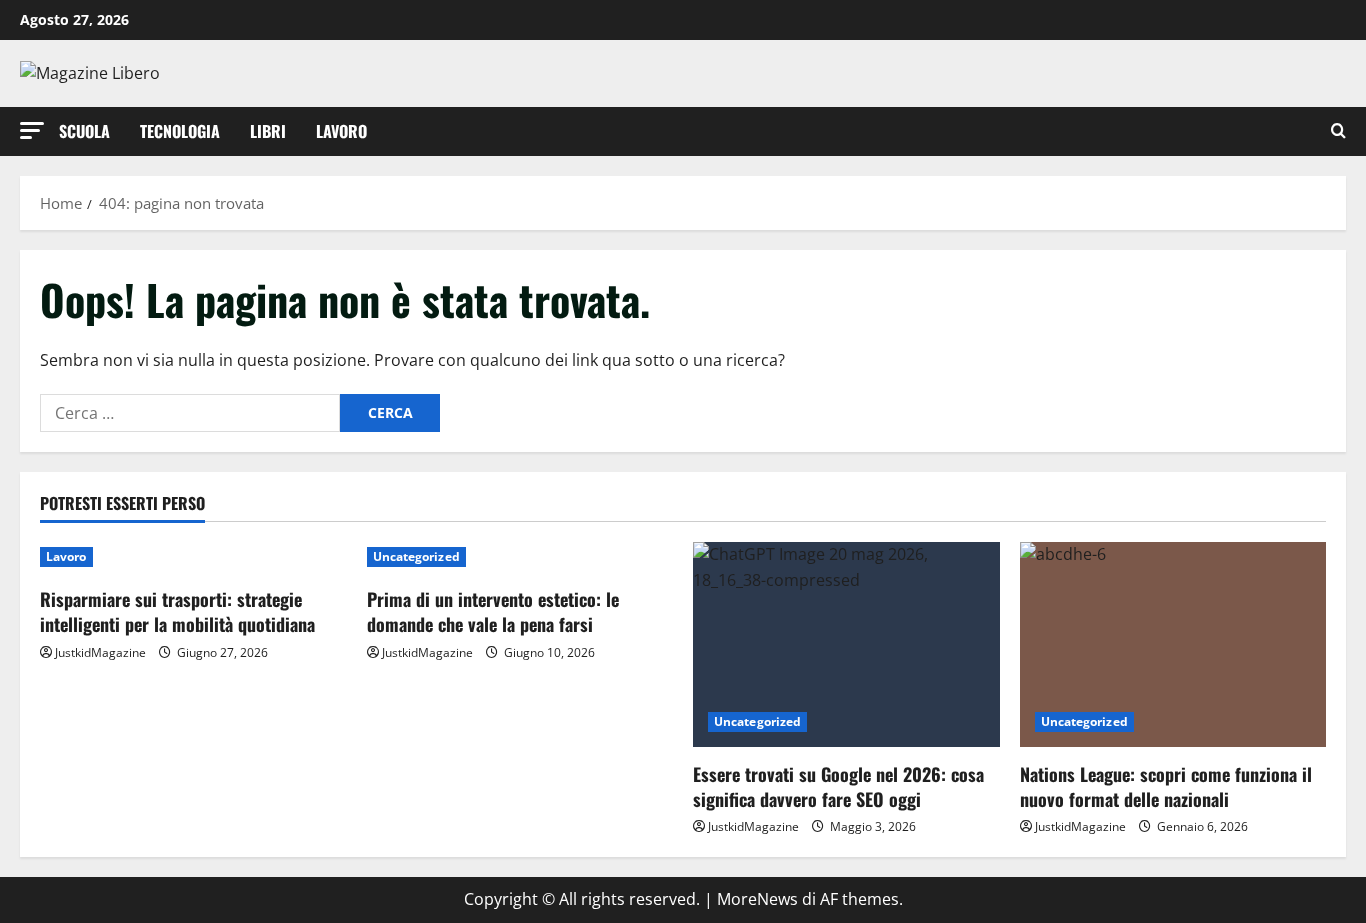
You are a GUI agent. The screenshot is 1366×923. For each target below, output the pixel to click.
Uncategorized (416, 556)
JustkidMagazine (100, 652)
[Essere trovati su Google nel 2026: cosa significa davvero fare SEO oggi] (846, 644)
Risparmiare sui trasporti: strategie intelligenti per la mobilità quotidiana (177, 611)
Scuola (84, 131)
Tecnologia (180, 131)
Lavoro (341, 131)
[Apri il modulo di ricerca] (1338, 131)
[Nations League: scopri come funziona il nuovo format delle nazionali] (1173, 644)
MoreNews (757, 899)
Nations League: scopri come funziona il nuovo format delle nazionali (1166, 786)
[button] (32, 130)
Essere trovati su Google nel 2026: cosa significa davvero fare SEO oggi (838, 786)
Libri (268, 131)
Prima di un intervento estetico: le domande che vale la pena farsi (493, 611)
